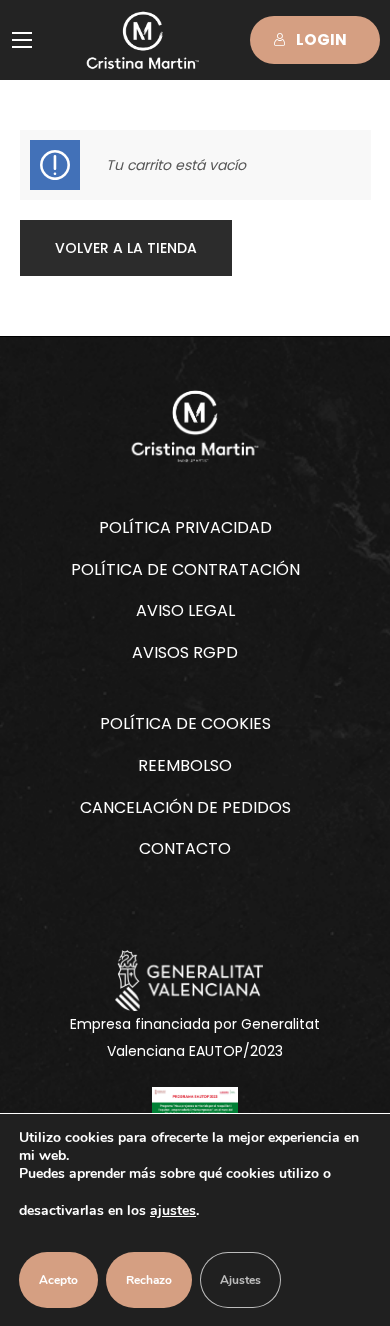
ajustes (173, 1210)
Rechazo (149, 1280)
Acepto (58, 1280)
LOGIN (321, 39)
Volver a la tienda (126, 248)
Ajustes (240, 1280)
